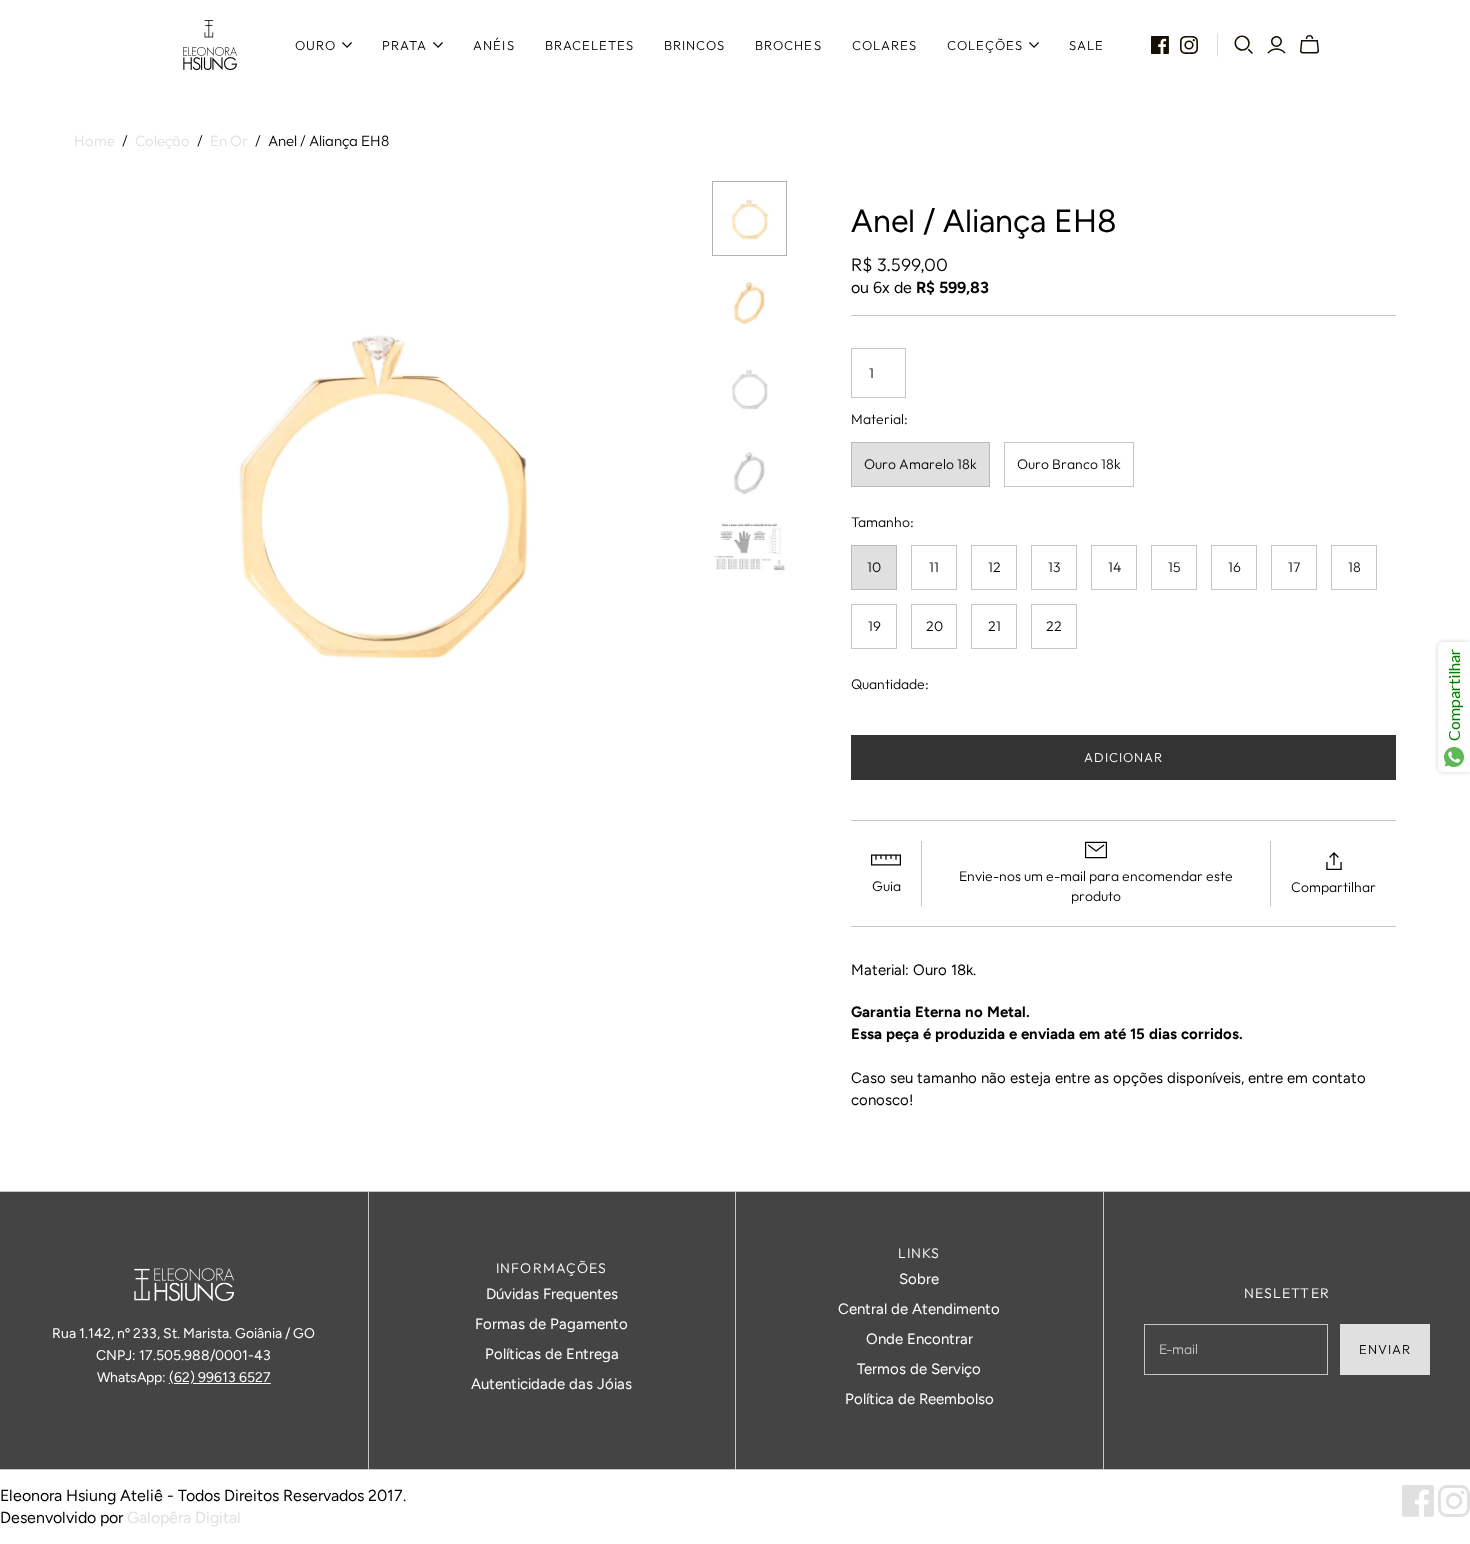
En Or (229, 140)
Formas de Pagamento (551, 1324)
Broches (788, 45)
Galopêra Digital (184, 1517)
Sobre (919, 1279)
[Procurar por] (1244, 45)
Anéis (493, 45)
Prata (404, 45)
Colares (884, 45)
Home (94, 140)
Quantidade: (890, 684)
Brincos (694, 45)
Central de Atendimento (919, 1309)
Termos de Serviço (919, 1369)
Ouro (315, 45)
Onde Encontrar (919, 1339)
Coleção (162, 140)
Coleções (985, 45)
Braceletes (589, 45)
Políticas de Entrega (552, 1354)
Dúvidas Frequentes (552, 1294)
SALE (1086, 45)
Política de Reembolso (919, 1399)
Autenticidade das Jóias (551, 1384)
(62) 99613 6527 (220, 1377)
